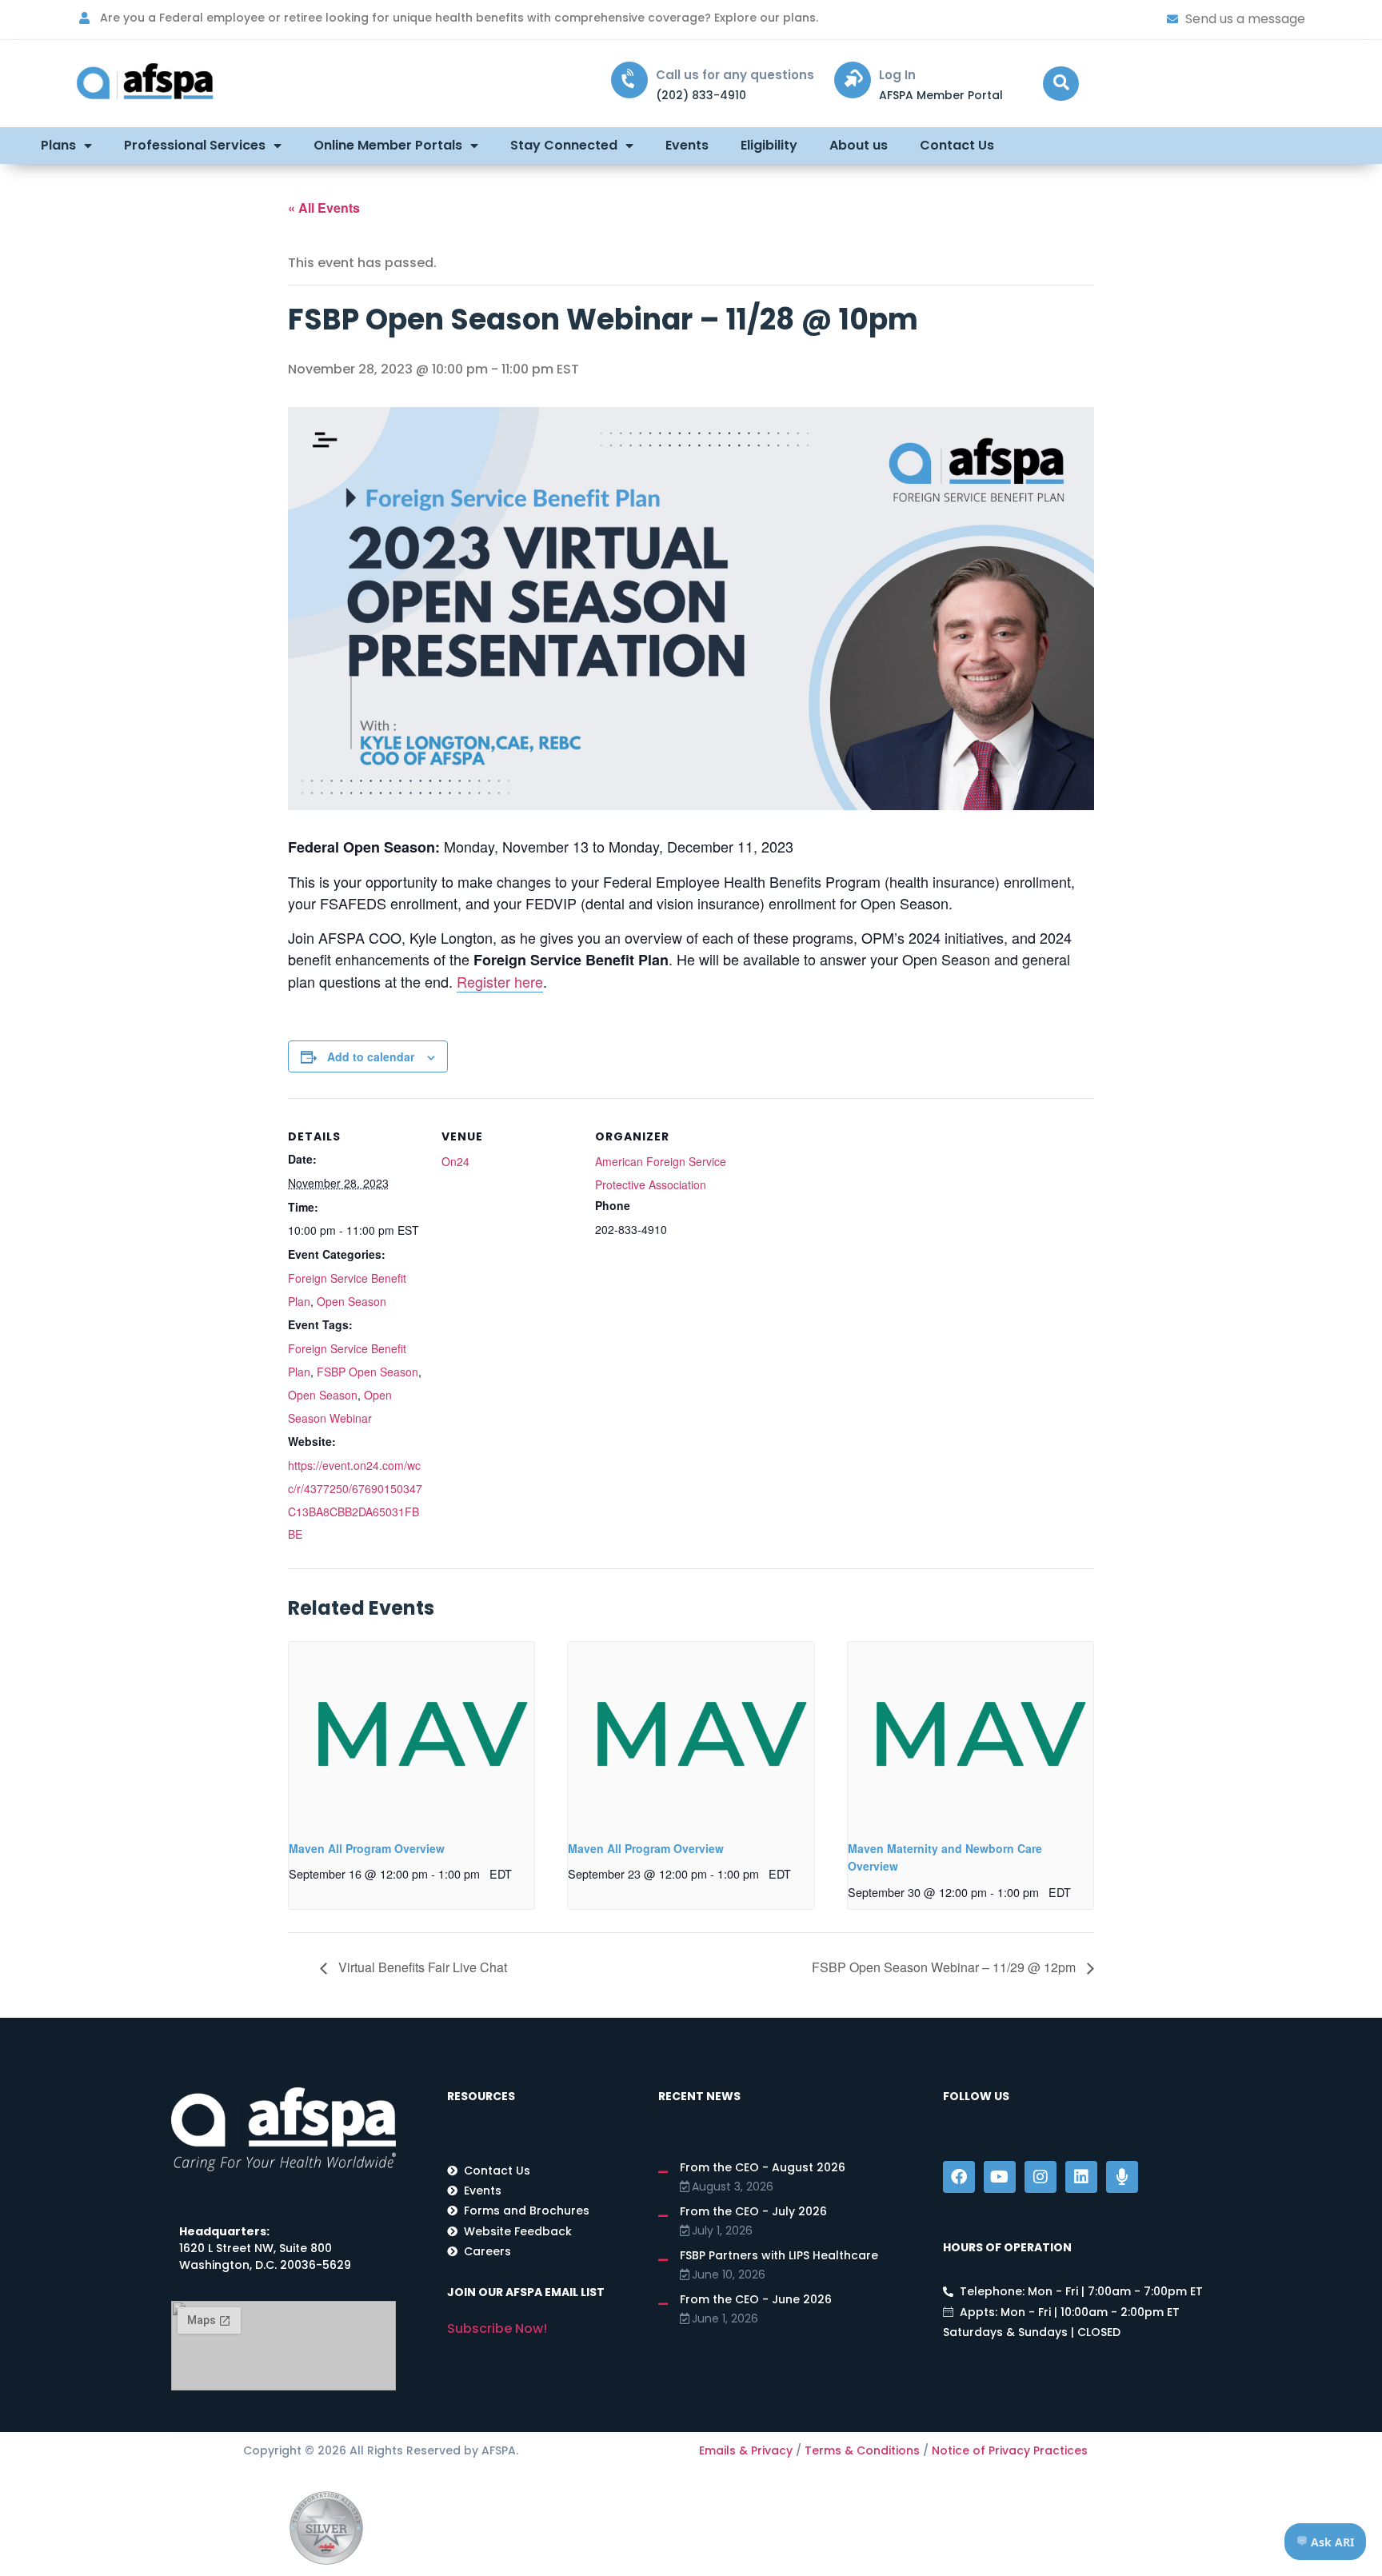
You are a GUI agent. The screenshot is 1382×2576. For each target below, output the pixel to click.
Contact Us (957, 145)
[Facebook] (959, 2177)
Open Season (351, 1301)
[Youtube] (1000, 2177)
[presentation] (411, 1734)
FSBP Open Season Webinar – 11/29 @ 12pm (945, 1967)
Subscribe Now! (497, 2328)
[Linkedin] (1081, 2177)
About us (859, 145)
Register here (500, 981)
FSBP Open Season (367, 1372)
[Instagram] (1040, 2177)
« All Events (324, 208)
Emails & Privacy (746, 2450)
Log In (897, 75)
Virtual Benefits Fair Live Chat (421, 1967)
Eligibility (769, 145)
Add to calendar (371, 1056)
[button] (1061, 84)
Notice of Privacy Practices (1010, 2450)
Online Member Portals (388, 145)
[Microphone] (1122, 2177)
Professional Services (195, 145)
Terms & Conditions (862, 2450)
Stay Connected (564, 145)
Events (687, 145)
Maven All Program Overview (367, 1848)
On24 (455, 1161)
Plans (58, 145)
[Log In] (853, 80)
